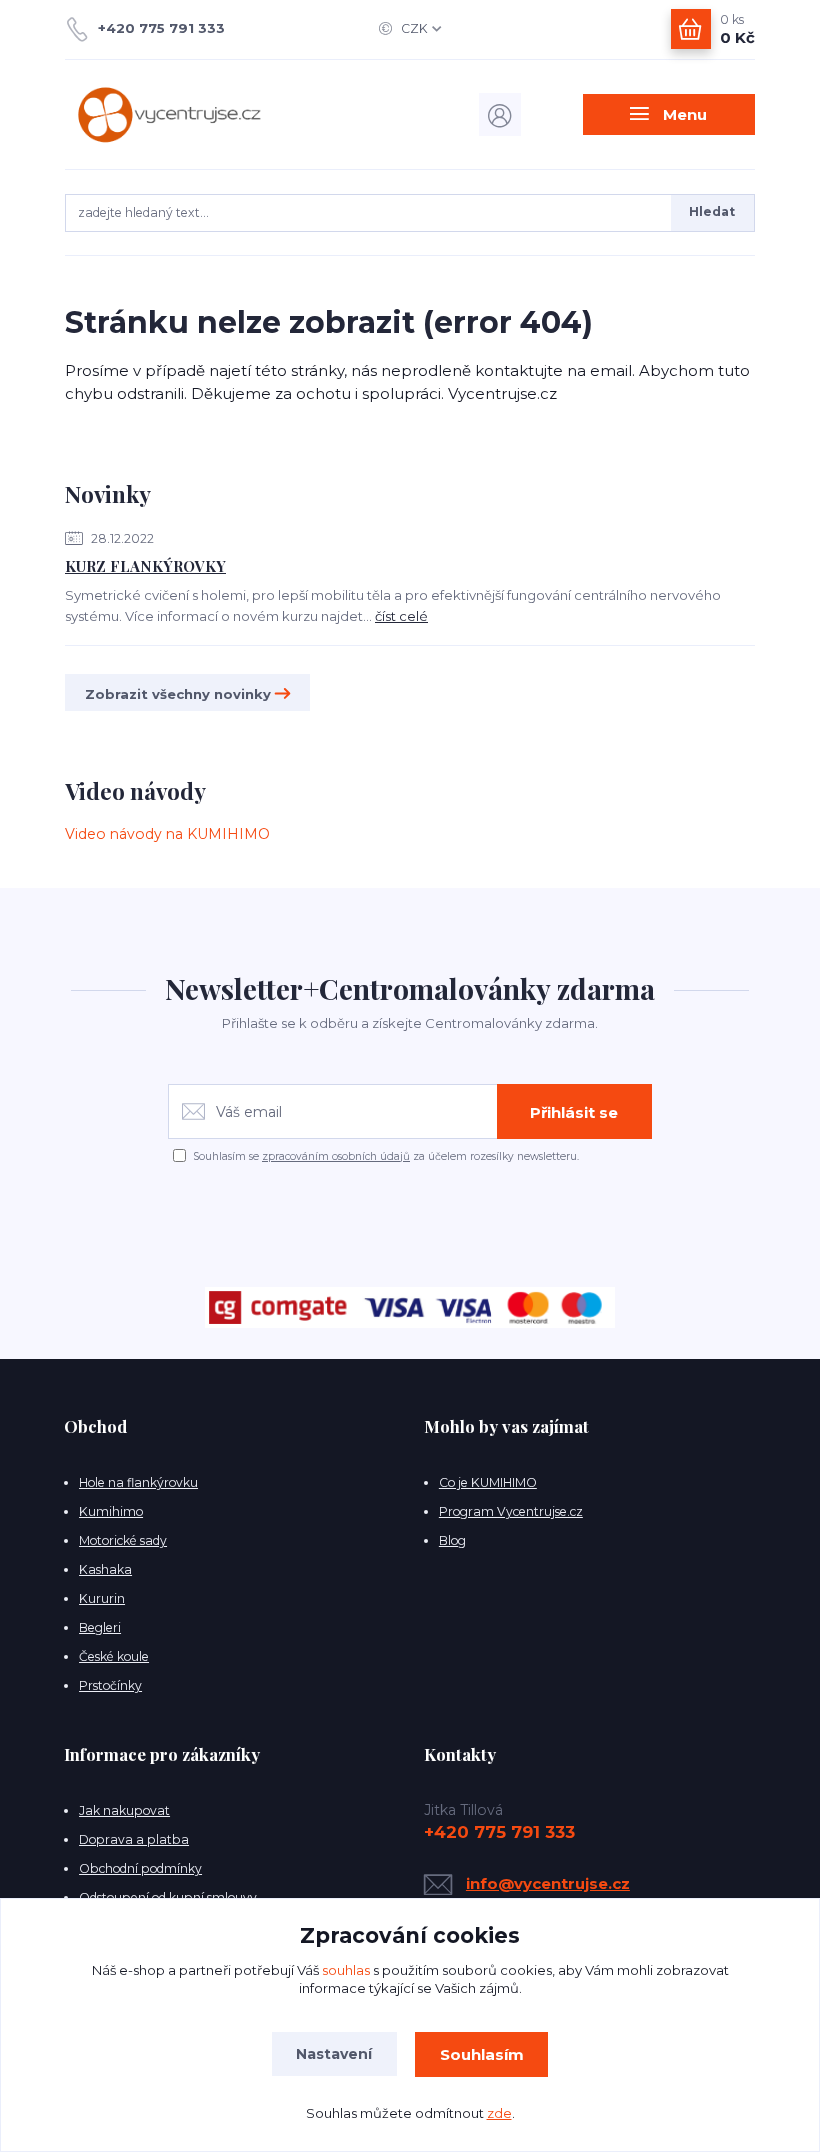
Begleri (100, 1627)
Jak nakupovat (124, 1810)
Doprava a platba (134, 1839)
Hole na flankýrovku (138, 1482)
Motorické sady (123, 1540)
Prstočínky (110, 1685)
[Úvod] (168, 114)
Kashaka (105, 1569)
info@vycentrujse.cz (548, 1883)
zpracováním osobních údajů (336, 1156)
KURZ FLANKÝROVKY (145, 566)
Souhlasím (482, 2054)
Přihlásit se (574, 1112)
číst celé (401, 616)
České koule (114, 1656)
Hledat (712, 211)
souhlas (346, 1970)
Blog (452, 1540)
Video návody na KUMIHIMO (167, 834)
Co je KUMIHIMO (488, 1482)
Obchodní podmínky (140, 1868)
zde (499, 2113)
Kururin (102, 1598)
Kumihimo (111, 1511)
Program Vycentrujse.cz (511, 1511)
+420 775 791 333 (161, 28)
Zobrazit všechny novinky (178, 694)
